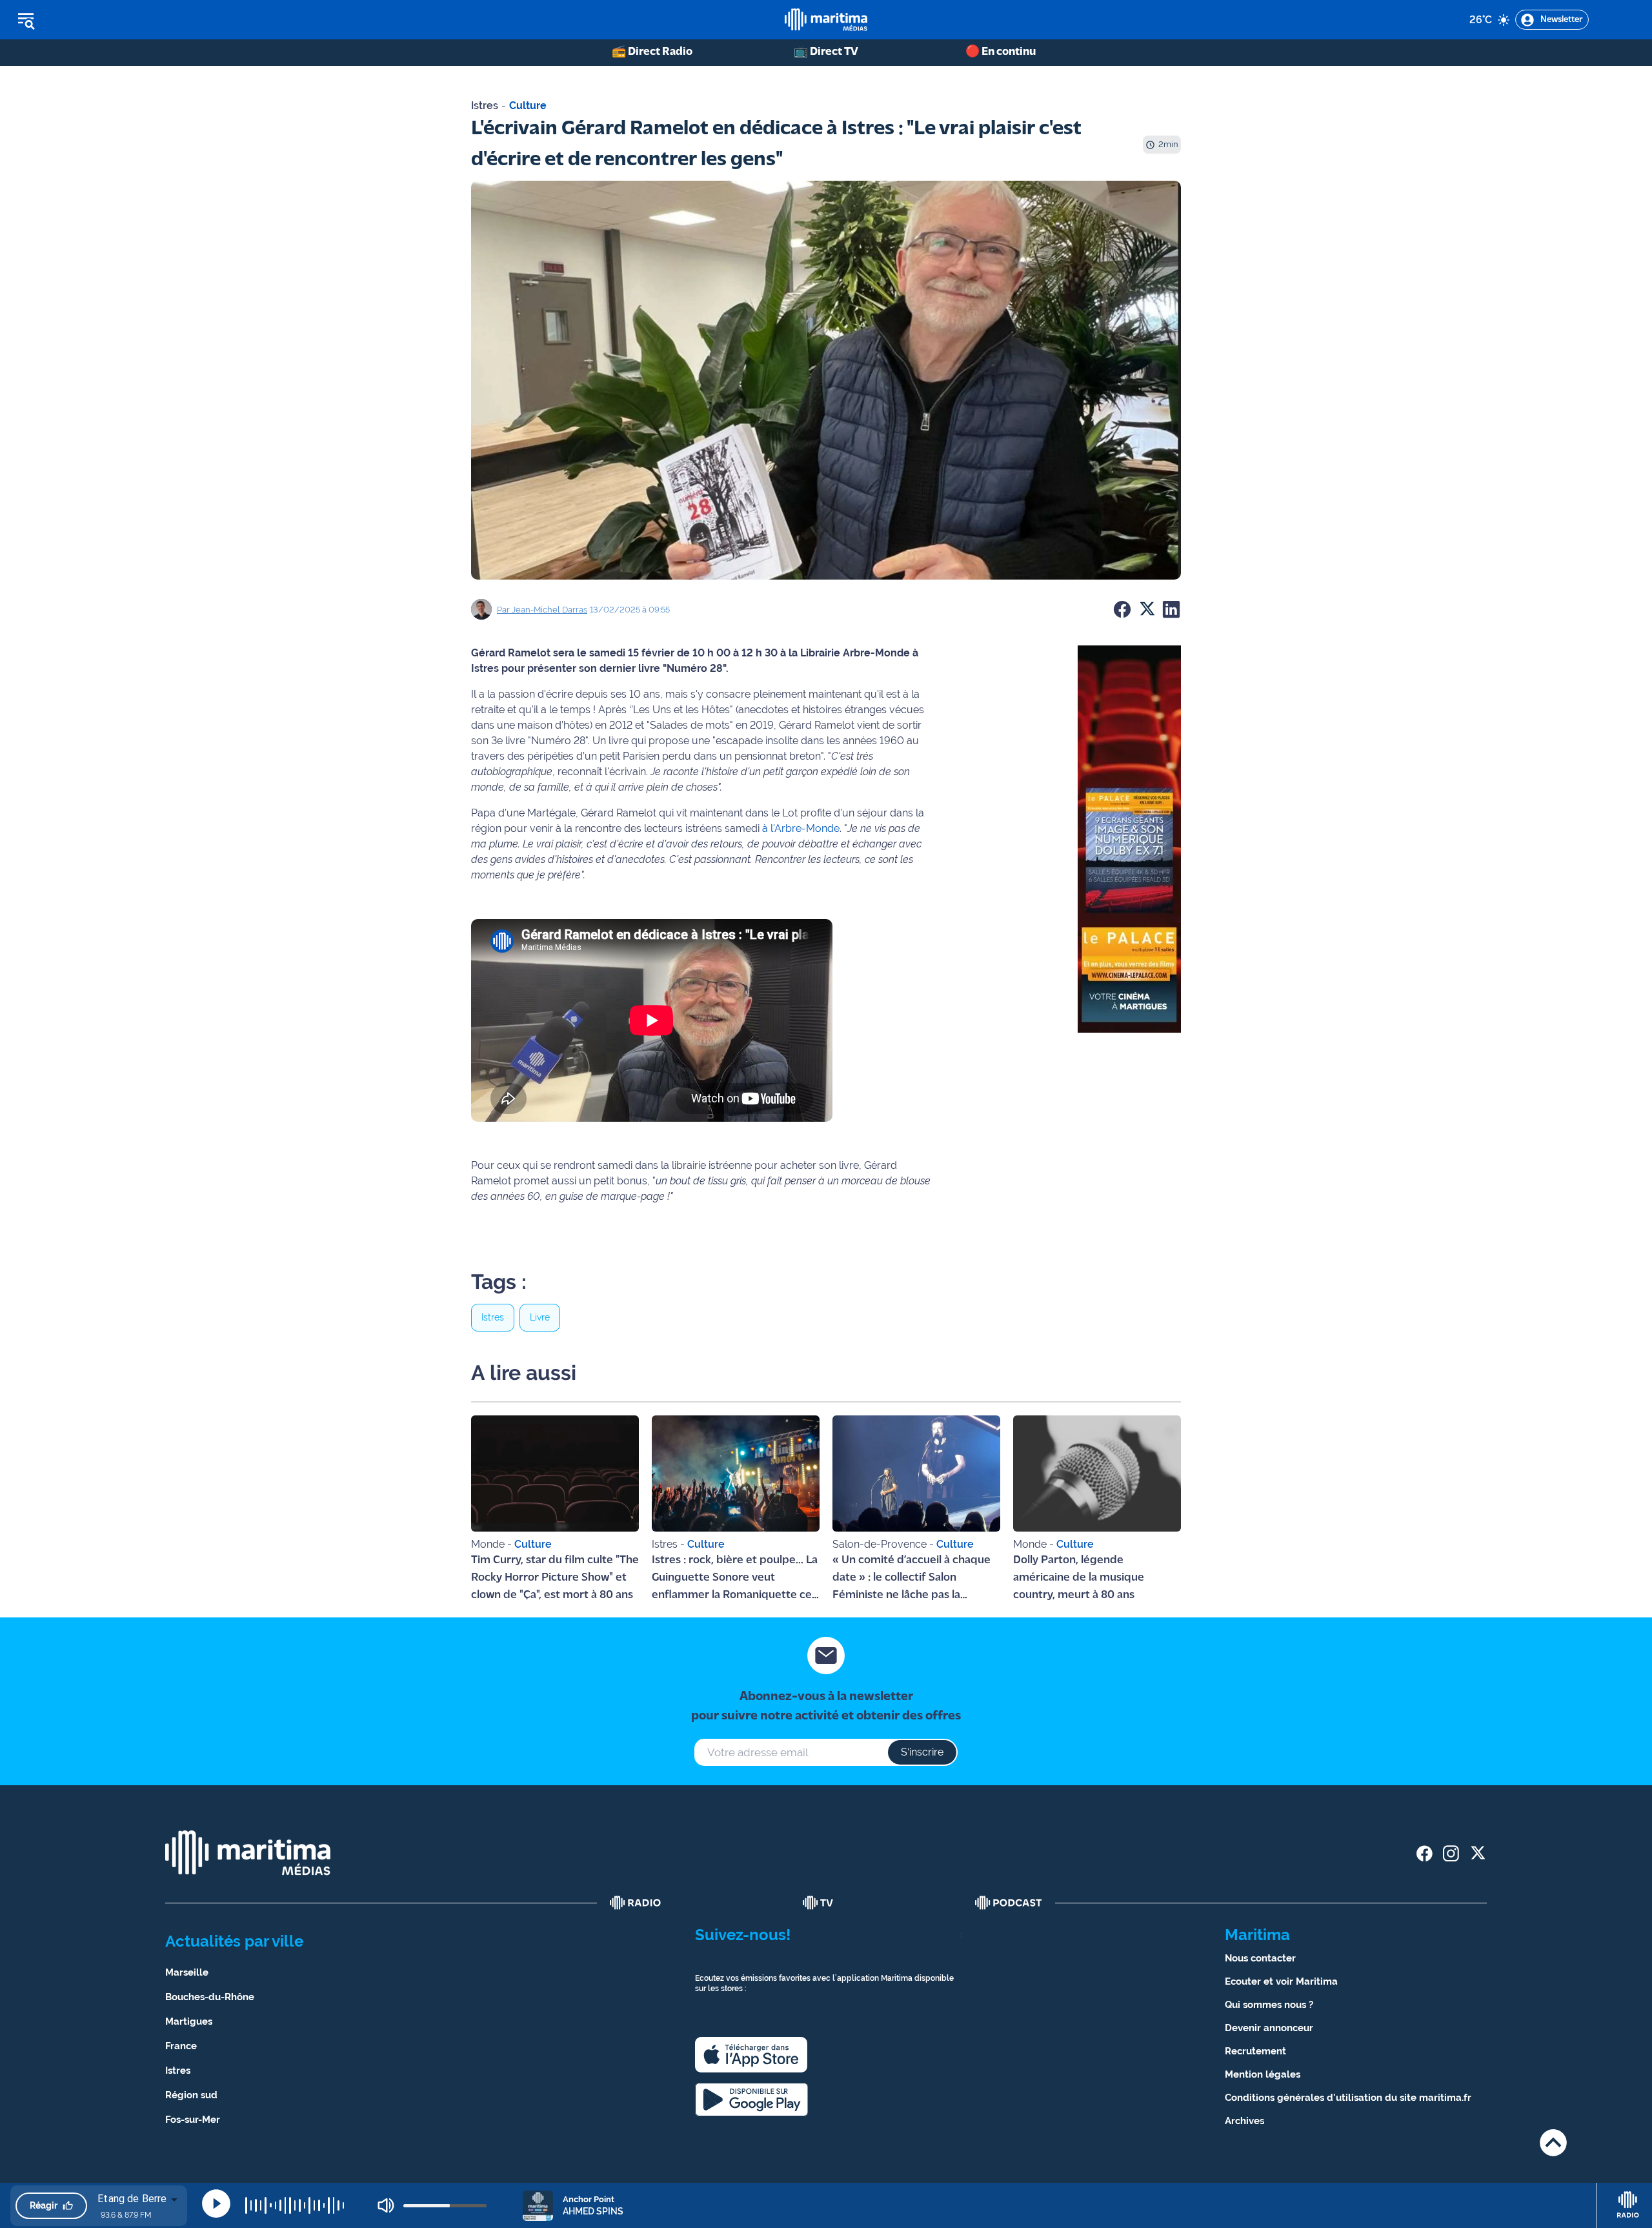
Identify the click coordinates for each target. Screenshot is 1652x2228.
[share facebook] (1425, 1853)
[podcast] (1009, 1903)
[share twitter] (1477, 1853)
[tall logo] (826, 20)
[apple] (751, 2055)
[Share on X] (1147, 609)
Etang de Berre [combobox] (132, 2199)
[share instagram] (1451, 1853)
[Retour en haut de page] (1553, 2142)
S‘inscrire (922, 1752)
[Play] (216, 2203)
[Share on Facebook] (1122, 609)
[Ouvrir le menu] (91, 20)
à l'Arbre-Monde (801, 828)
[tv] (818, 1903)
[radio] (636, 1903)
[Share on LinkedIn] (1171, 609)
